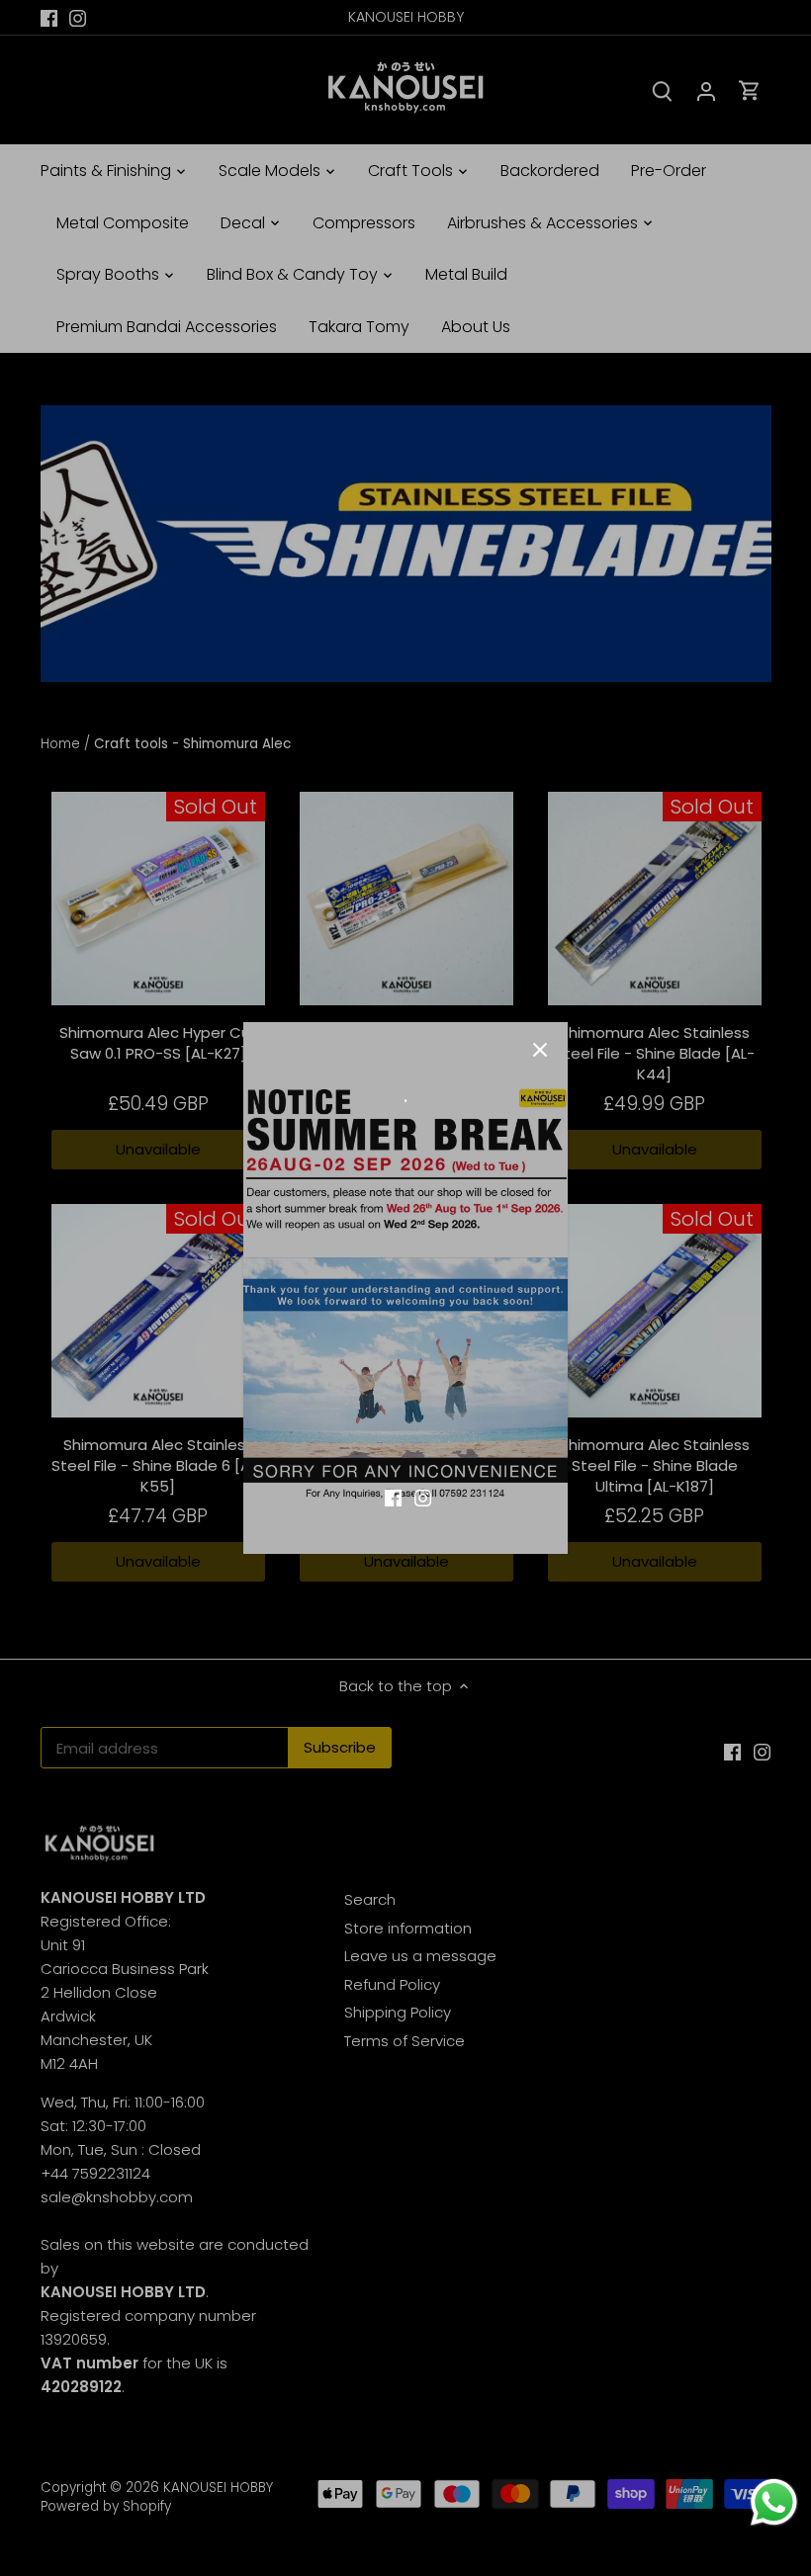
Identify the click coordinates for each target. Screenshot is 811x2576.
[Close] (540, 1050)
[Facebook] (393, 1496)
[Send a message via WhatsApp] (774, 2502)
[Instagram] (423, 1496)
